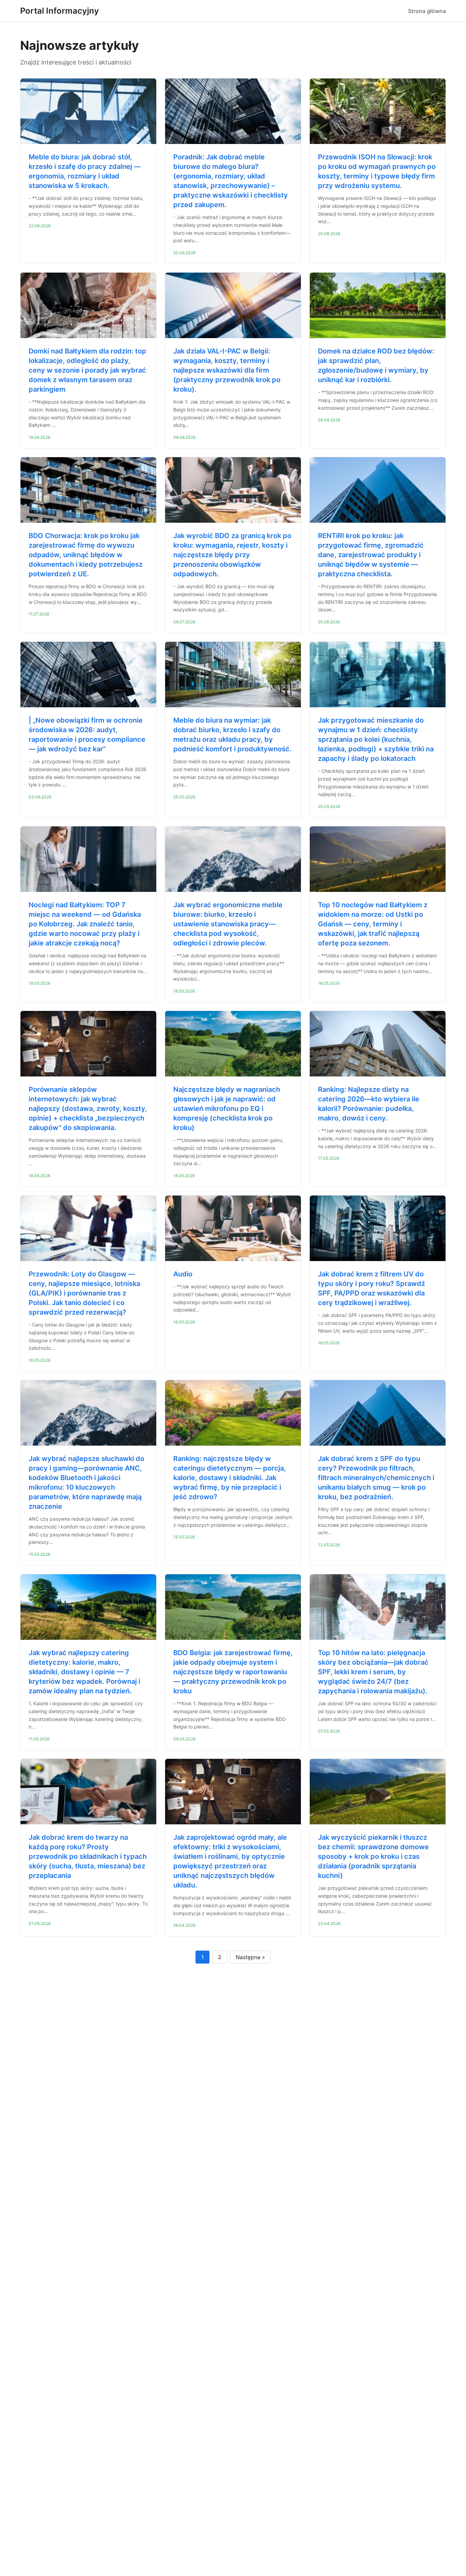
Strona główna (427, 11)
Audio (183, 1274)
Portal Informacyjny (60, 11)
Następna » (250, 1957)
